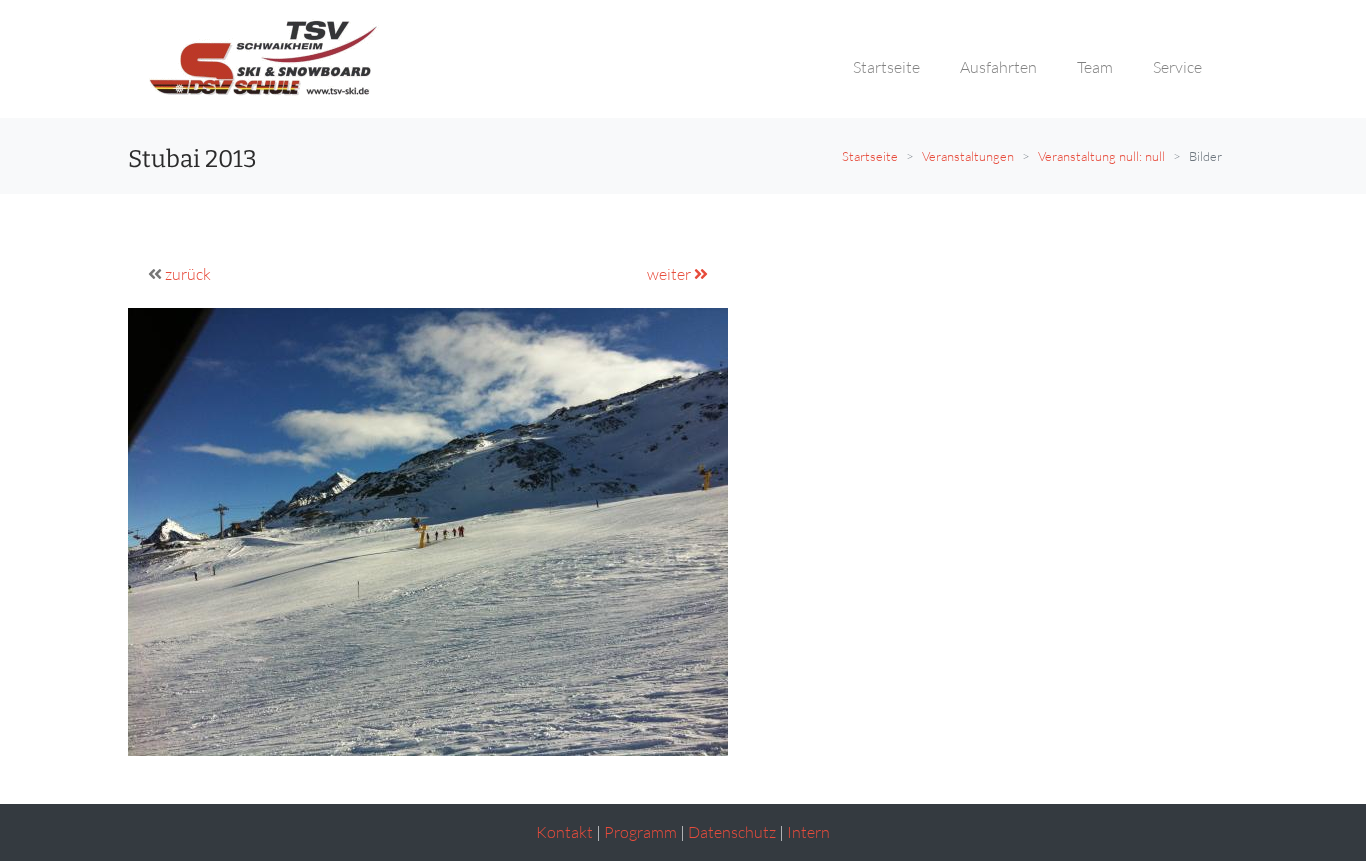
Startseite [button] (886, 67)
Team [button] (1095, 67)
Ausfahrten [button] (998, 67)
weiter (670, 274)
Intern (808, 832)
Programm (640, 832)
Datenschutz (732, 832)
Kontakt (564, 832)
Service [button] (1177, 67)
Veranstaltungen (968, 156)
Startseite (870, 156)
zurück (188, 274)
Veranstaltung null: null (1101, 156)
